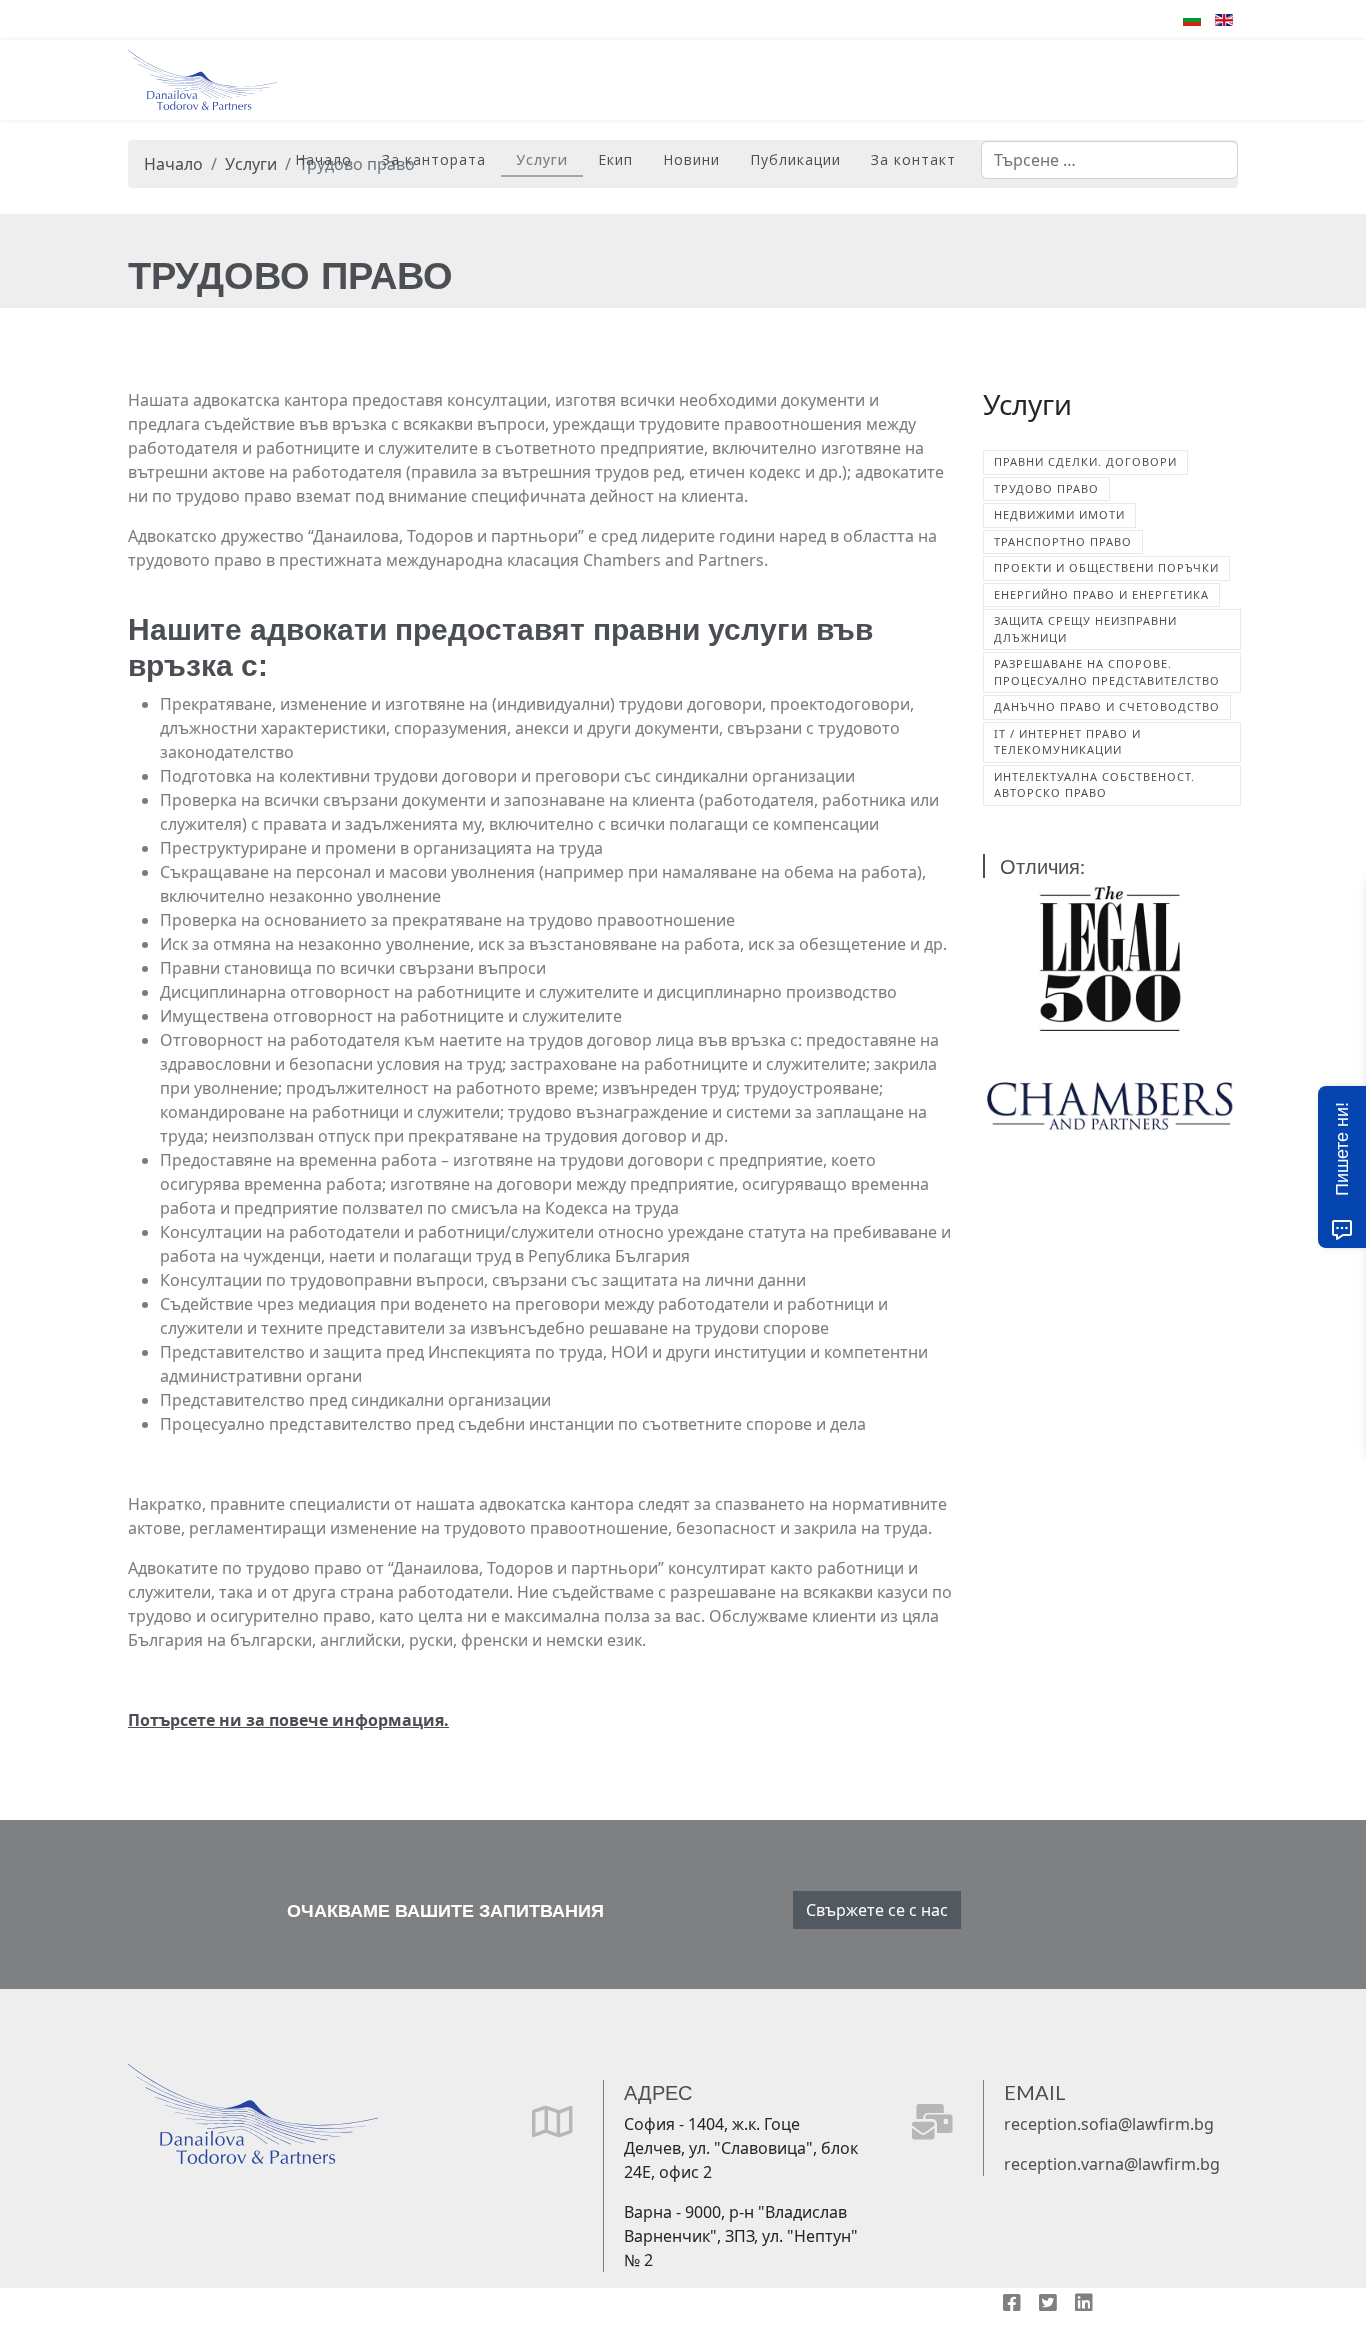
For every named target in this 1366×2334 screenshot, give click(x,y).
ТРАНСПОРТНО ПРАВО (1063, 541)
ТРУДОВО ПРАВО (1046, 488)
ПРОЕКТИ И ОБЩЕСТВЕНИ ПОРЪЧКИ (1106, 567)
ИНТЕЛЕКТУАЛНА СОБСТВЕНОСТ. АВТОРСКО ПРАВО (1094, 785)
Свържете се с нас (877, 1910)
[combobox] (1109, 160)
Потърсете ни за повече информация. (288, 1720)
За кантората (434, 159)
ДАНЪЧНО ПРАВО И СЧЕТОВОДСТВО (1107, 706)
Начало (323, 159)
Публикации (795, 159)
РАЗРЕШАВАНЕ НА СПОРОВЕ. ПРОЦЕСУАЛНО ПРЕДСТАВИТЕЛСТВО (1107, 672)
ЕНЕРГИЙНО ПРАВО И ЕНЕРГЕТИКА (1101, 594)
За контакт (913, 159)
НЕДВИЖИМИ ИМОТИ (1059, 514)
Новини (691, 159)
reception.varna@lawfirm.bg (1112, 2164)
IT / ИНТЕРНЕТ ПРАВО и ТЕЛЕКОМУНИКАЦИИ (1067, 742)
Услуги (542, 159)
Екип (615, 159)
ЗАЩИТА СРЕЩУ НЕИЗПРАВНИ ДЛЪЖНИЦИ (1085, 629)
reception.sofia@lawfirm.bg (1109, 2124)
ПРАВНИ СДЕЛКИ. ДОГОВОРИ (1085, 461)
